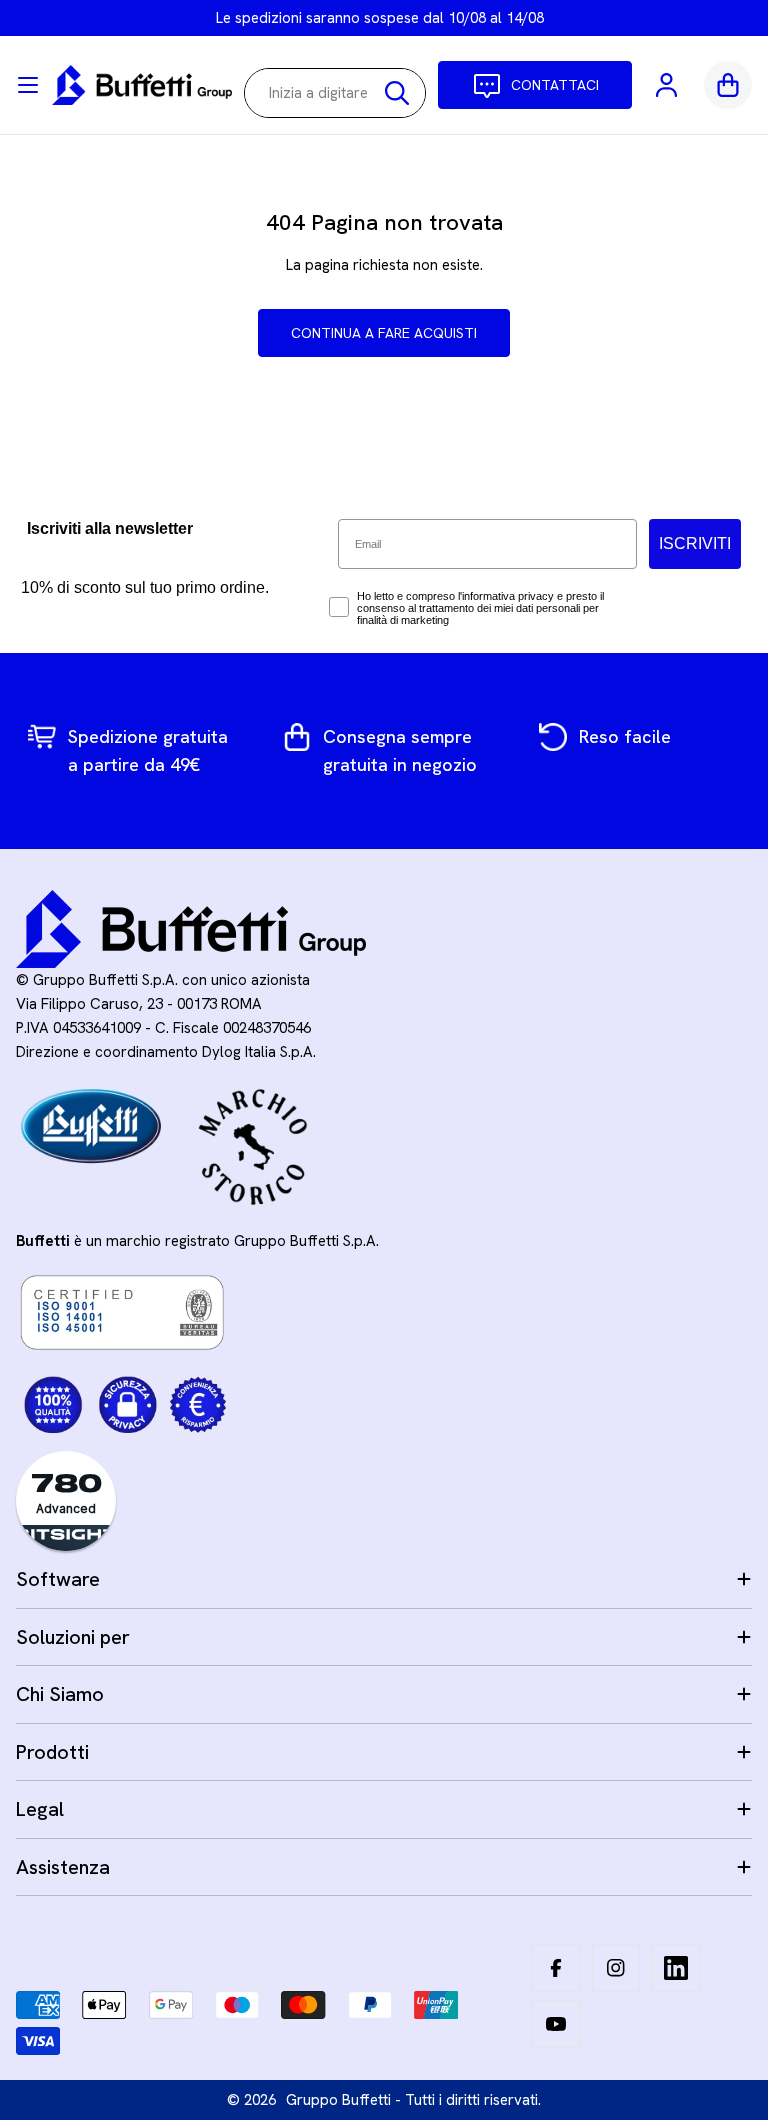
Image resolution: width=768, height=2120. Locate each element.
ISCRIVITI (695, 543)
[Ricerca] (397, 93)
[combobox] (335, 93)
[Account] (668, 85)
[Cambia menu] (28, 85)
